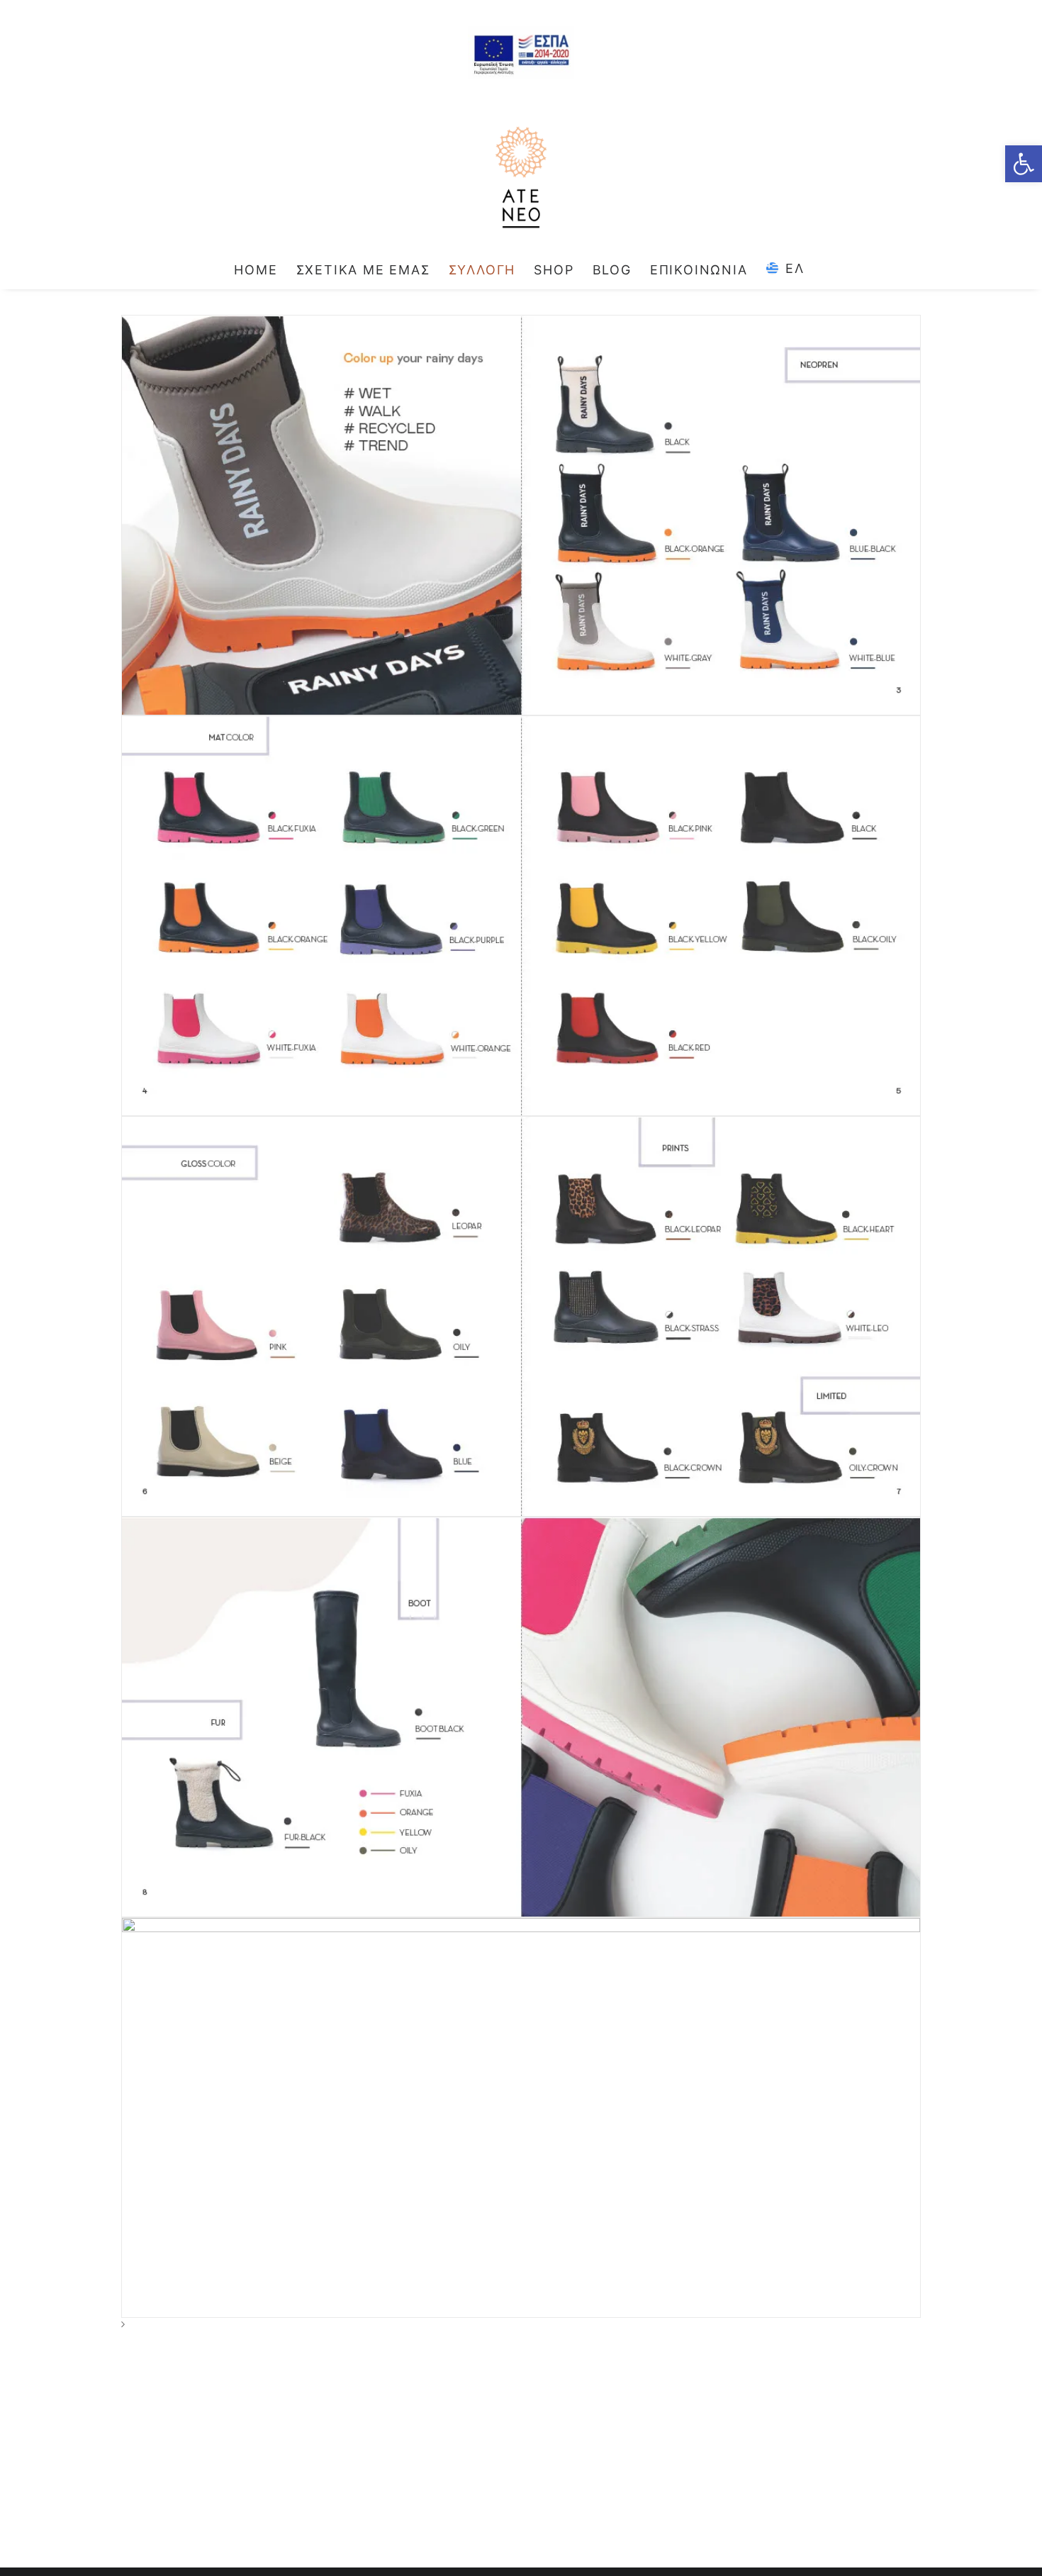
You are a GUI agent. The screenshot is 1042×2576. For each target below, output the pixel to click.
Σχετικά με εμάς (363, 270)
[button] (1024, 164)
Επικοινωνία (699, 270)
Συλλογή (482, 270)
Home (256, 270)
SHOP (554, 270)
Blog (612, 270)
